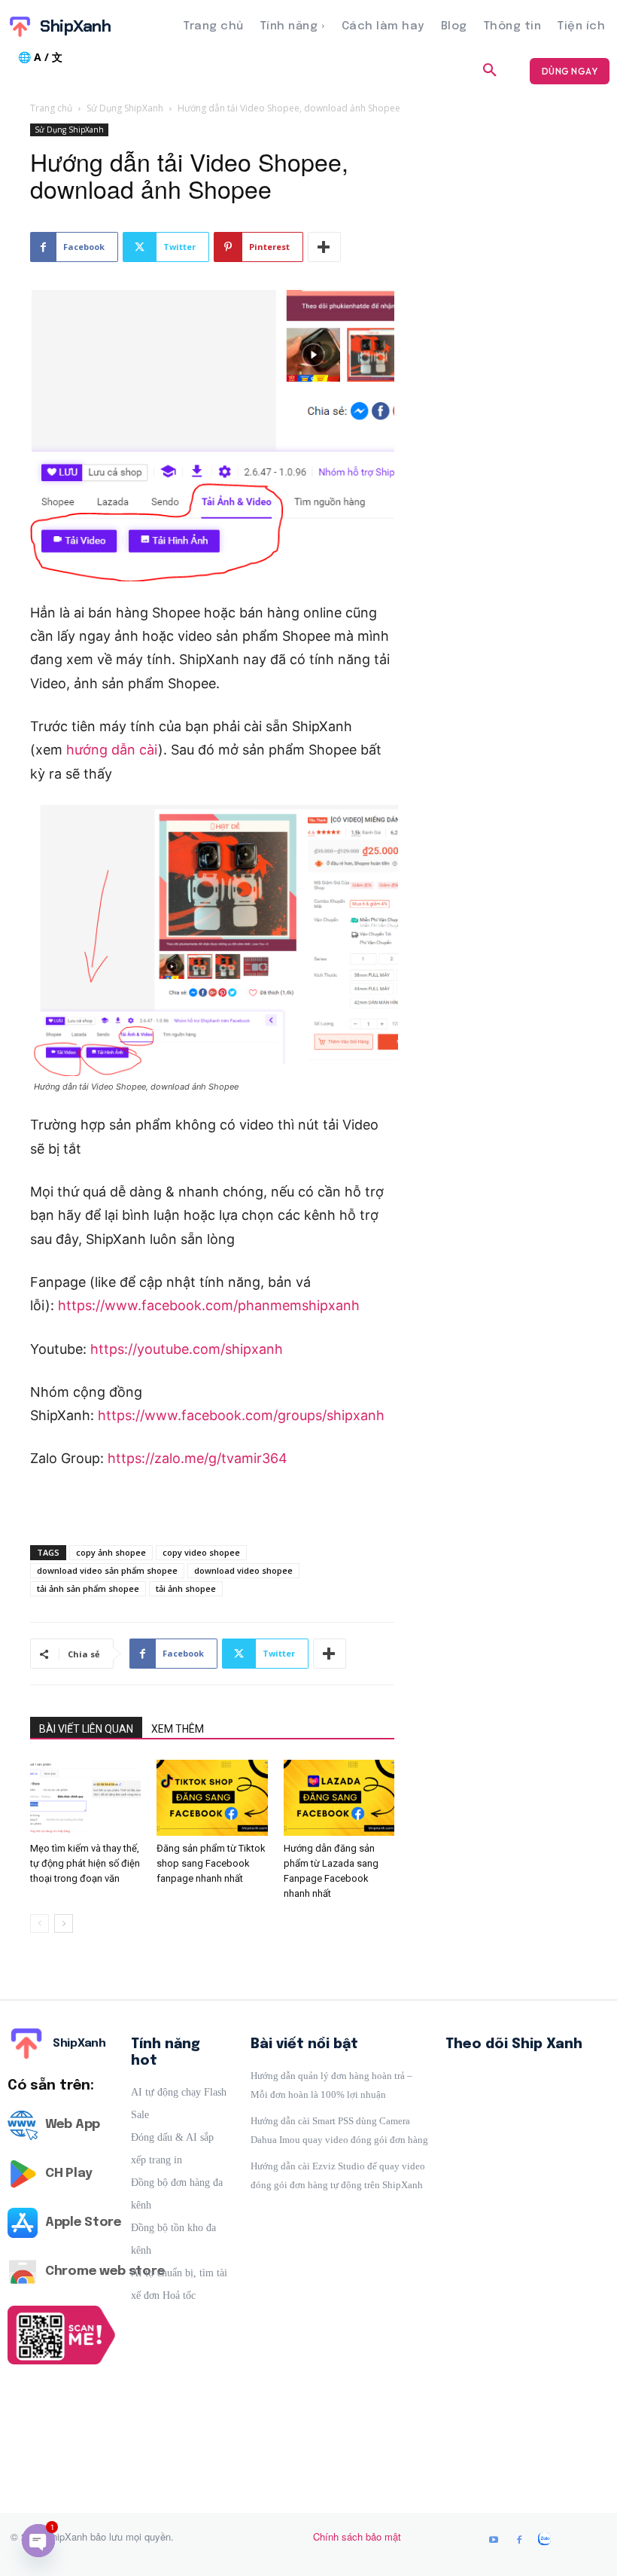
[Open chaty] (38, 2541)
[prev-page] (40, 1924)
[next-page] (64, 1924)
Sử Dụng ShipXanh (125, 108)
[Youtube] (494, 2541)
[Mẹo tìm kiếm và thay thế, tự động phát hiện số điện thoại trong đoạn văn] (85, 1798)
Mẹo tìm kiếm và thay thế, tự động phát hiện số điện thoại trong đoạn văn (85, 1863)
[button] (490, 71)
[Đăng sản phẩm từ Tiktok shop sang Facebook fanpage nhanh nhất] (212, 1798)
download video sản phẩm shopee (107, 1570)
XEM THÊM (178, 1729)
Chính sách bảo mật (357, 2536)
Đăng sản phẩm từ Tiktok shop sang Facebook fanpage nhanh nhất (211, 1863)
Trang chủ (51, 108)
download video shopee (243, 1570)
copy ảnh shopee (111, 1552)
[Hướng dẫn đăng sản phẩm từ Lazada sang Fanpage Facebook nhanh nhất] (339, 1798)
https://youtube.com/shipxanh (187, 1349)
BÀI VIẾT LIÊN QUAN (86, 1729)
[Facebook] (519, 2541)
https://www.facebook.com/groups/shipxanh (241, 1415)
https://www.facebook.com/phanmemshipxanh (209, 1305)
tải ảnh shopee (186, 1588)
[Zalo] (545, 2541)
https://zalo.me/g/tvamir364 (198, 1458)
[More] (324, 247)
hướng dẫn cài (112, 750)
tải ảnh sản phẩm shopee (88, 1588)
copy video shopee (201, 1552)
